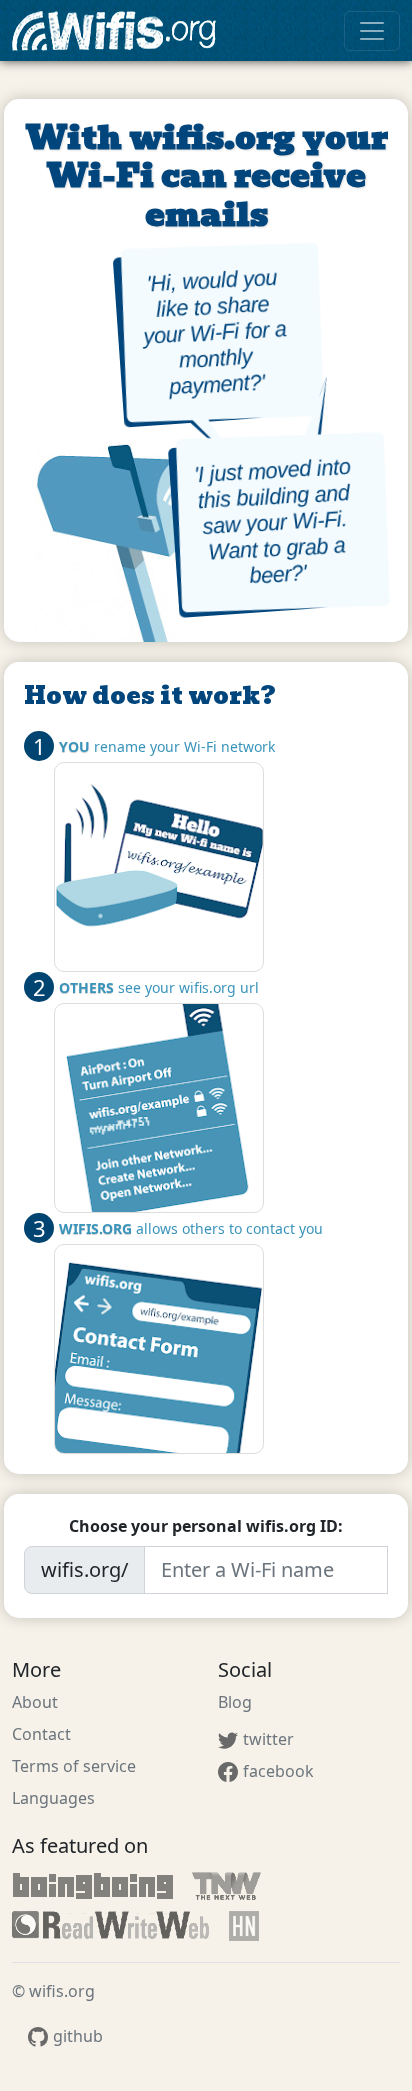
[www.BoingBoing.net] (92, 1886)
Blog (235, 1702)
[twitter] (226, 1735)
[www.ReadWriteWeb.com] (111, 1926)
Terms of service (74, 1766)
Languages (53, 1798)
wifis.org (119, 30)
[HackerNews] (244, 1926)
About (35, 1702)
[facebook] (226, 1767)
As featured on (80, 1846)
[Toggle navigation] (372, 31)
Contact (41, 1734)
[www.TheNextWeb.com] (227, 1886)
